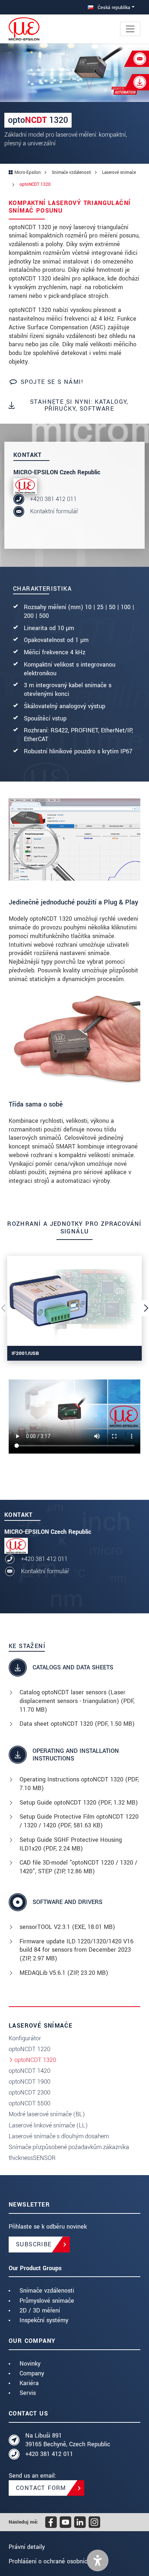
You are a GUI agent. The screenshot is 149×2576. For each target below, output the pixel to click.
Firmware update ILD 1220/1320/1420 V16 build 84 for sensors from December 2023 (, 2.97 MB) (76, 1950)
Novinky (30, 2364)
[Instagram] (94, 2522)
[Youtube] (65, 2522)
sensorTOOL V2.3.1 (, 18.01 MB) (67, 1927)
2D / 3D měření (40, 2310)
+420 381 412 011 (53, 499)
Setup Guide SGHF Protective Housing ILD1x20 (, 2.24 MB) (71, 1844)
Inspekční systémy (44, 2320)
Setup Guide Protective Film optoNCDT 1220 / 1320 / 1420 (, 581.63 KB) (79, 1821)
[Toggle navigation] (130, 29)
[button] (98, 2560)
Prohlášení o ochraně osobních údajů (58, 2561)
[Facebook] (51, 2522)
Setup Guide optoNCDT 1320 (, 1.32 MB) (79, 1803)
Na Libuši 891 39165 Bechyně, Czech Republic (68, 2440)
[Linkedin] (80, 2522)
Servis (28, 2393)
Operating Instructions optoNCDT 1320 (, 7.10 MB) (79, 1784)
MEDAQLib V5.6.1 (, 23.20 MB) (64, 1973)
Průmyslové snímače (47, 2301)
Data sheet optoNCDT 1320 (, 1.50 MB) (77, 1724)
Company (32, 2373)
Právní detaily (27, 2547)
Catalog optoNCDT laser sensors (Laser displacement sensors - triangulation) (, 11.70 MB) (77, 1701)
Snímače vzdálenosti (47, 2291)
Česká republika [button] (113, 7)
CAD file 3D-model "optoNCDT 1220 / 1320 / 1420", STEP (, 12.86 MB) (78, 1867)
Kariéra (29, 2383)
